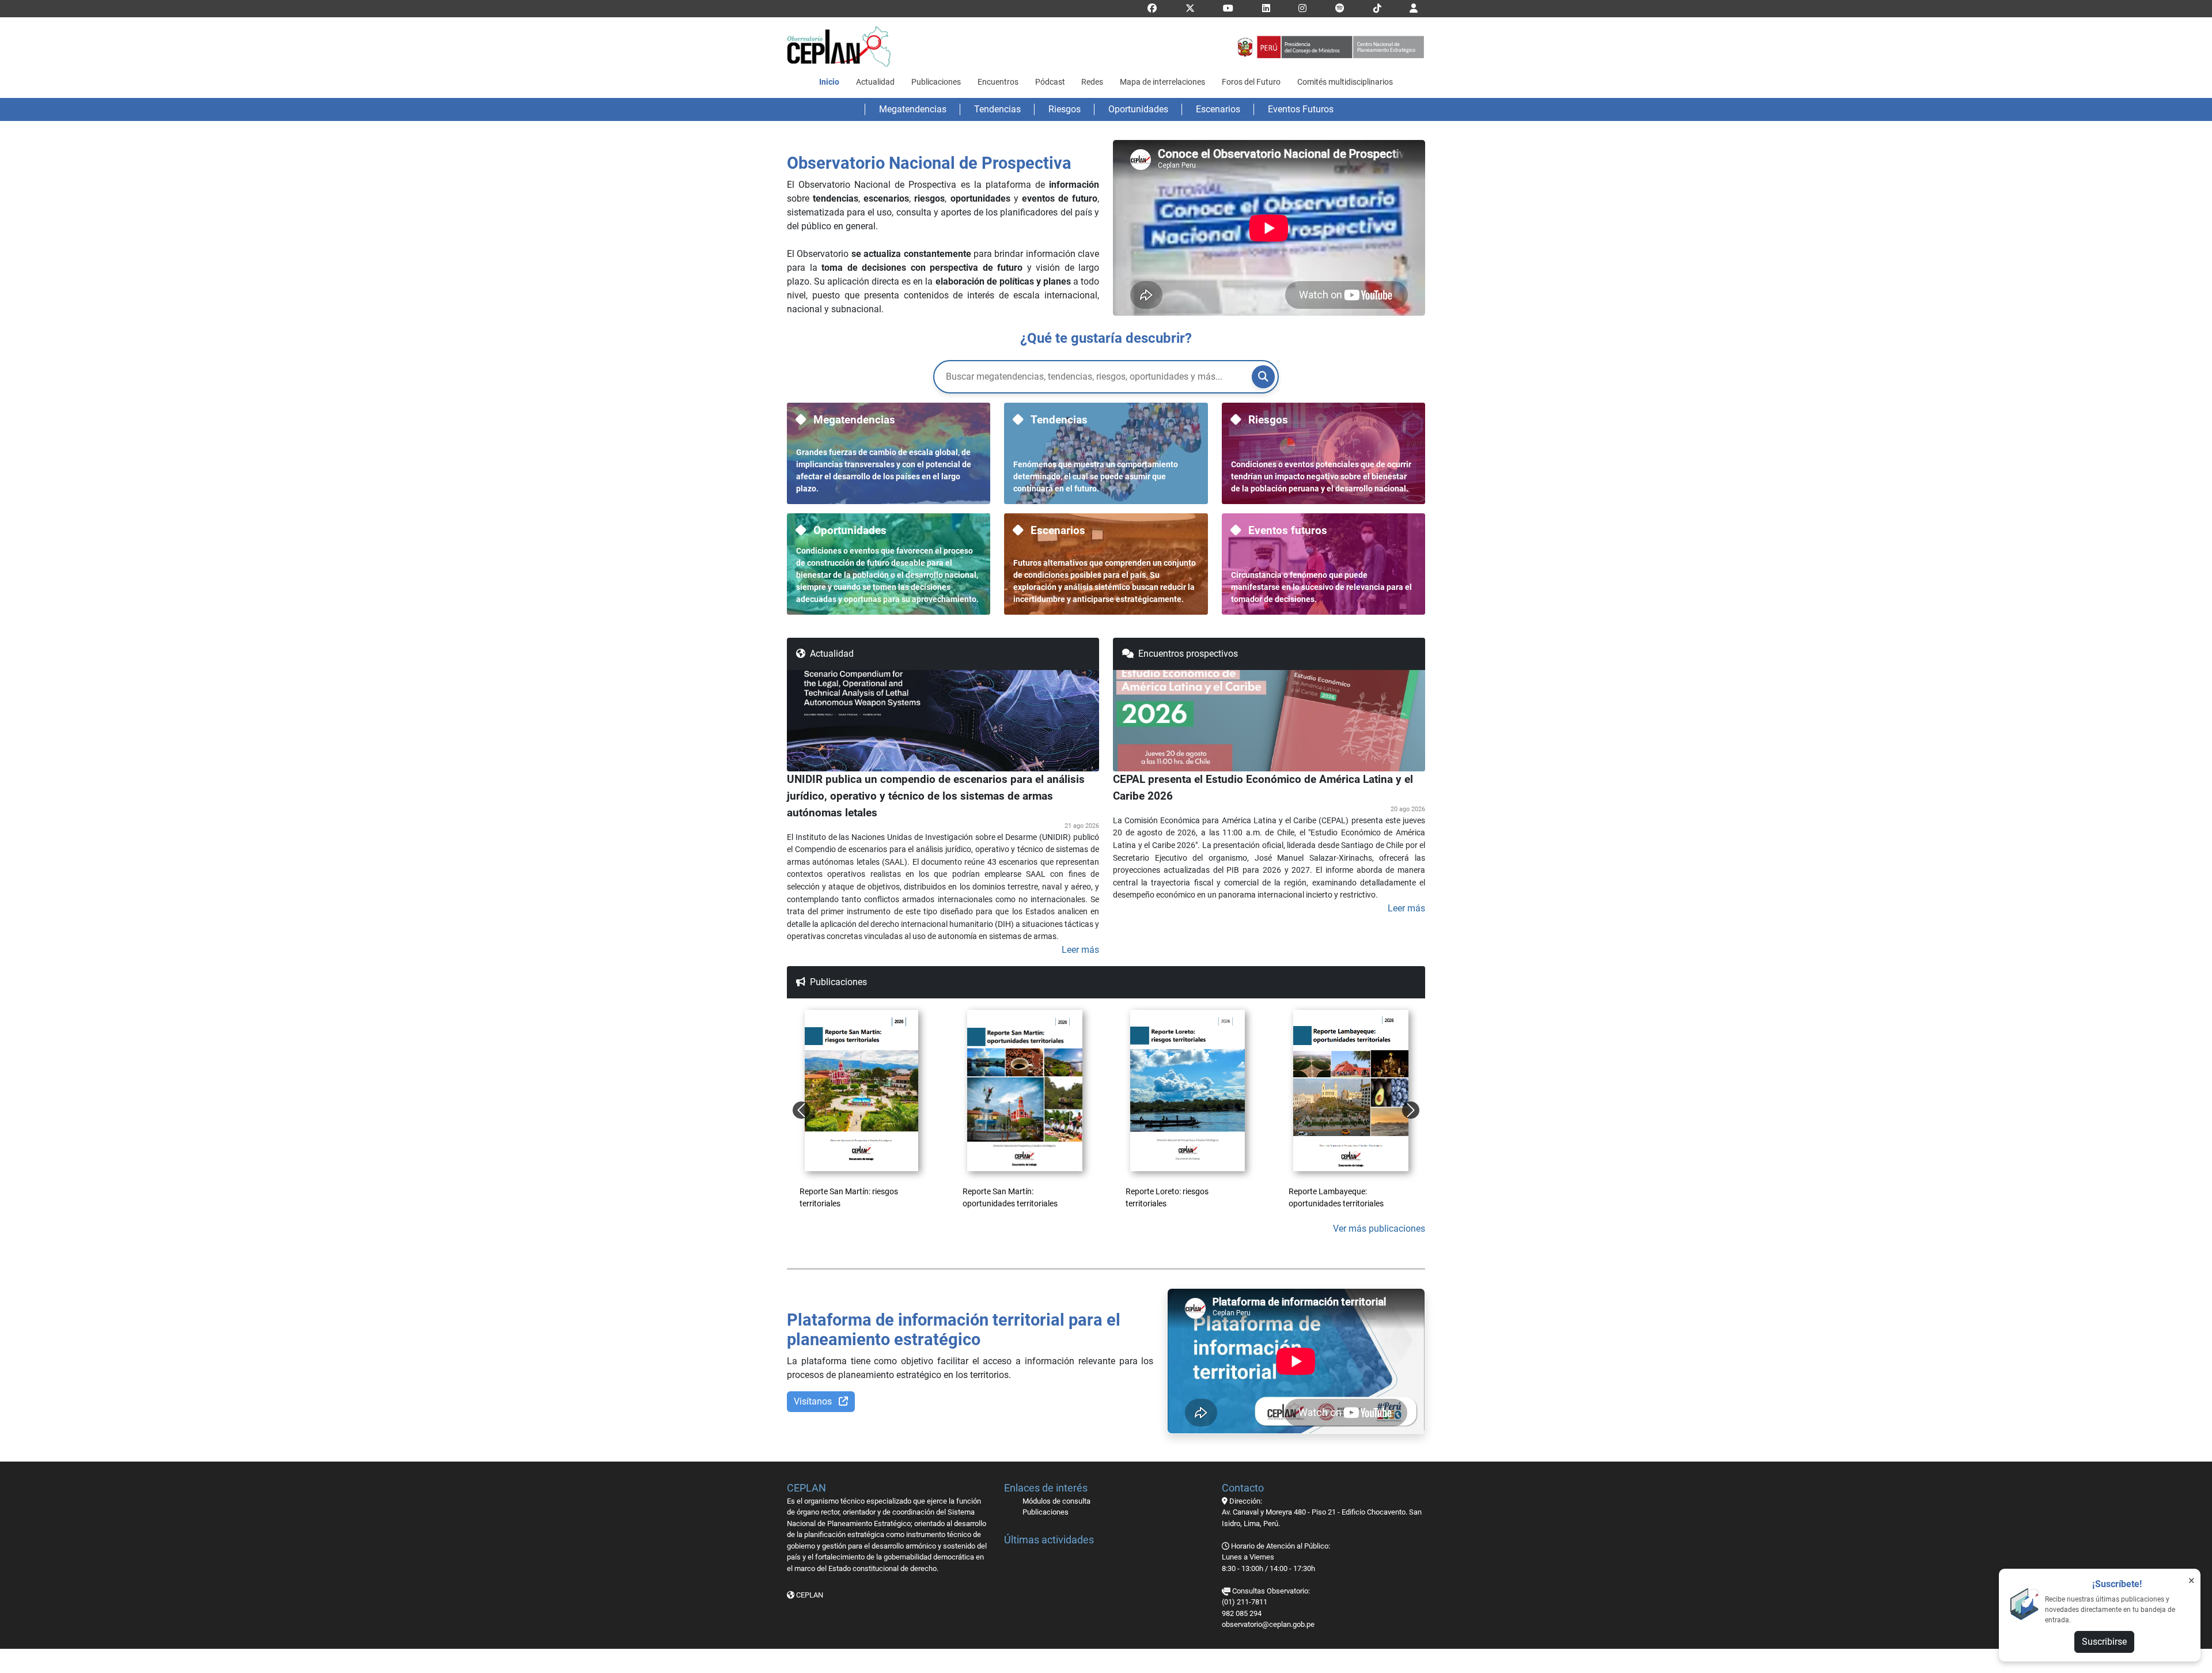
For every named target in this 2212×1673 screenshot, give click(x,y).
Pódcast (1050, 82)
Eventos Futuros (1301, 109)
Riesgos (1065, 109)
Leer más (1080, 950)
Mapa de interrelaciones (1162, 82)
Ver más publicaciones (1379, 1229)
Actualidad (875, 82)
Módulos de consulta (1056, 1501)
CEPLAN (809, 1595)
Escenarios (1218, 109)
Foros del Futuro (1251, 82)
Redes (1092, 82)
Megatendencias (913, 109)
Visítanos (814, 1401)
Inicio (829, 82)
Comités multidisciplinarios (1345, 82)
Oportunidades (1138, 109)
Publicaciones (936, 82)
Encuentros (998, 82)
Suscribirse (2104, 1642)
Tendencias (997, 109)
